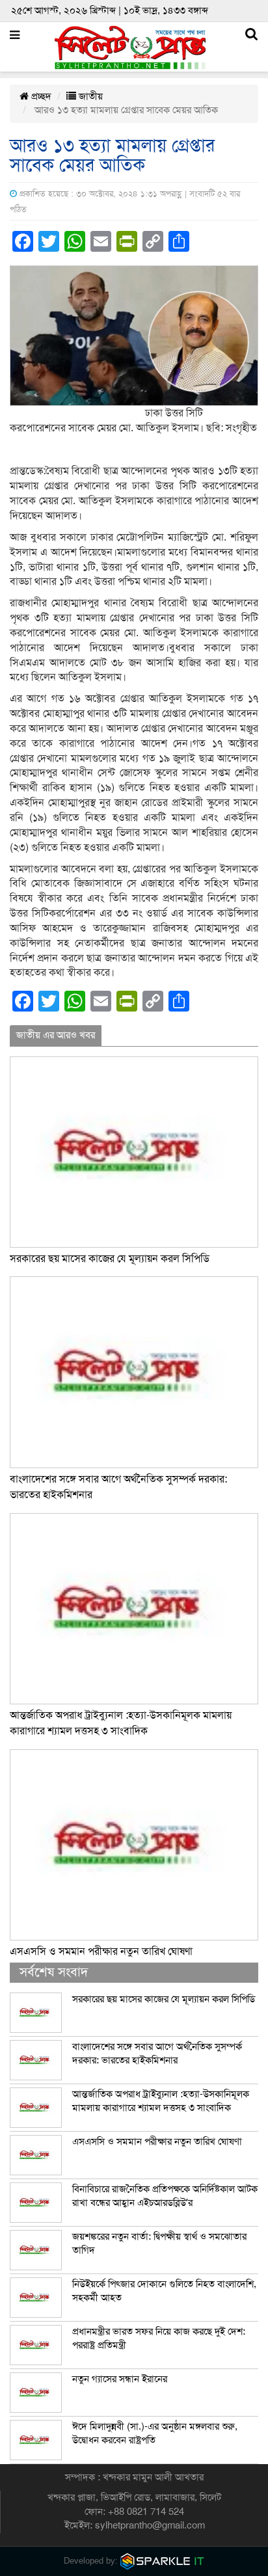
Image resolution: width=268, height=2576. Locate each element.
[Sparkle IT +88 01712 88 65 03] (163, 2561)
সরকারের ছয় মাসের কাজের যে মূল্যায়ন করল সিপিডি (110, 1259)
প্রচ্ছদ (40, 96)
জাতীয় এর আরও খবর (56, 1035)
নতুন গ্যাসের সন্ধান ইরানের (120, 2379)
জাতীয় (89, 96)
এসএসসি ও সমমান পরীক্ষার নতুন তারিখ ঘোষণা (101, 1952)
